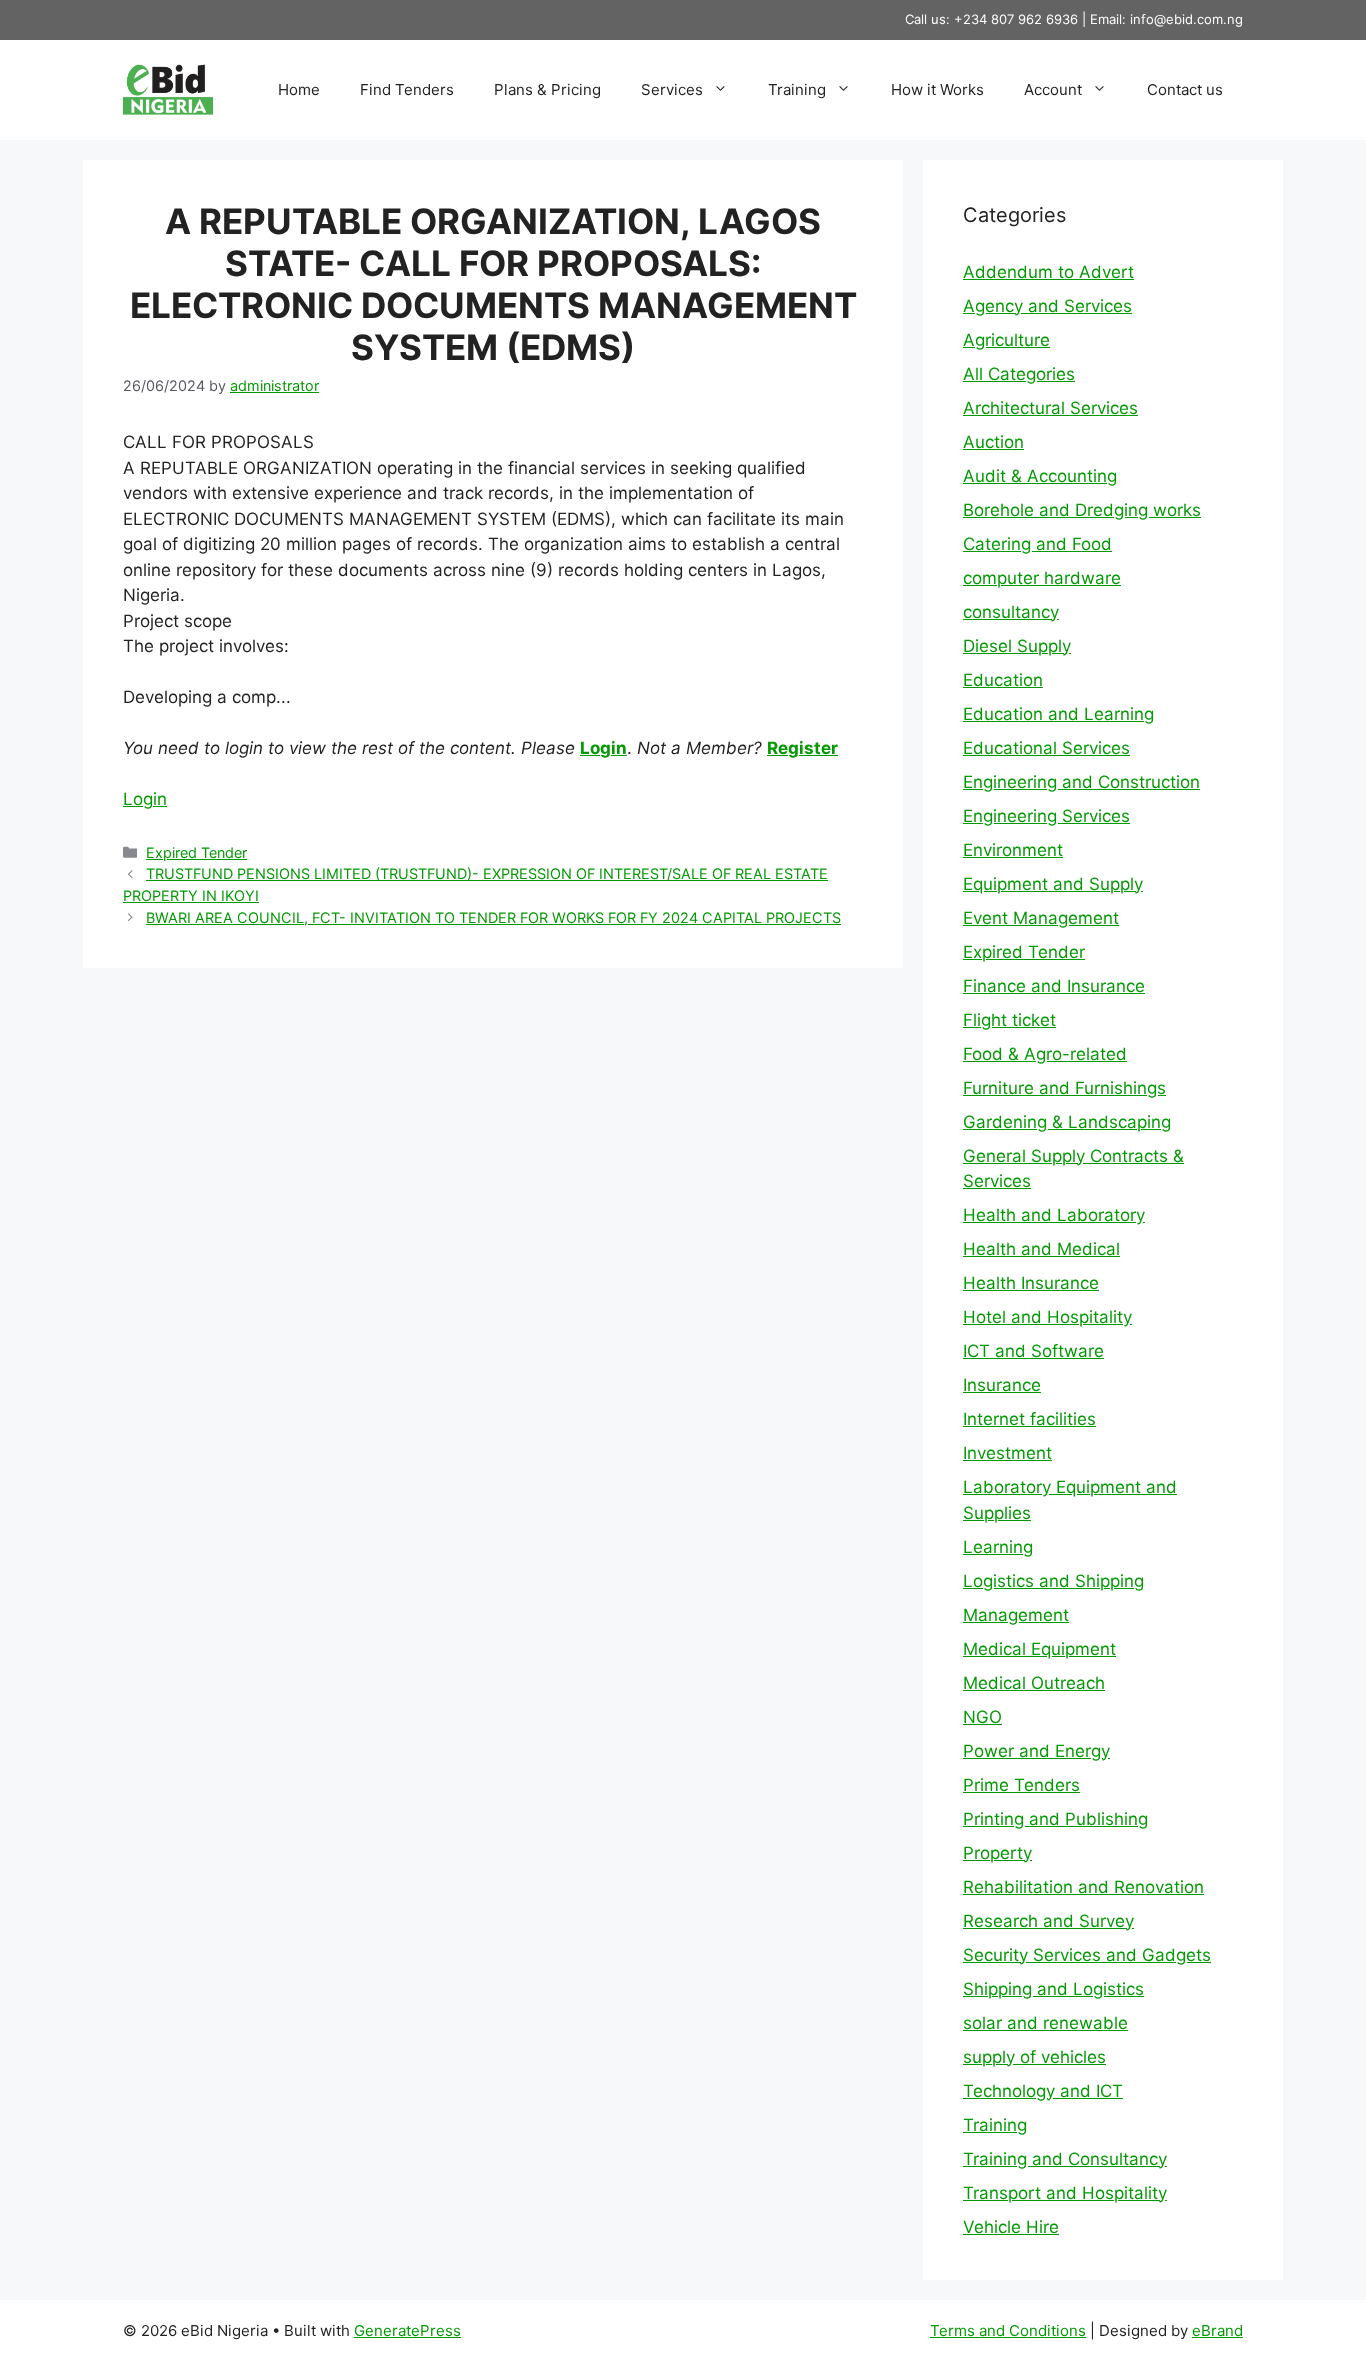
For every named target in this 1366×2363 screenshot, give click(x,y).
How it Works (937, 89)
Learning (998, 1547)
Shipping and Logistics (1053, 1989)
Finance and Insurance (1054, 986)
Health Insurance (1031, 1283)
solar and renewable (1045, 2023)
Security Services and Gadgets (1087, 1955)
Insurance (1002, 1385)
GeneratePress (407, 2330)
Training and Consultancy (1065, 2159)
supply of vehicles (1034, 2057)
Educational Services (1046, 748)
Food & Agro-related (1045, 1054)
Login (603, 748)
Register (802, 748)
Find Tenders (407, 89)
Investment (1007, 1453)
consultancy (1011, 612)
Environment (1013, 850)
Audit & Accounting (1040, 476)
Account (1053, 89)
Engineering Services (1046, 816)
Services (672, 89)
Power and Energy (1036, 1751)
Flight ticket (1009, 1020)
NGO (982, 1717)
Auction (993, 442)
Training (797, 89)
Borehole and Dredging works (1082, 510)
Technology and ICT (1043, 2091)
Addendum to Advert (1048, 272)
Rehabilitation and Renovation (1083, 1887)
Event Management (1041, 918)
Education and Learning (1058, 714)
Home (299, 89)
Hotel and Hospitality (1047, 1317)
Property (997, 1853)
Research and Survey (1048, 1921)
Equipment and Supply (1053, 884)
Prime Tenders (1021, 1785)
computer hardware (1042, 578)
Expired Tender (196, 852)
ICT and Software (1033, 1351)
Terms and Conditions (1008, 2330)
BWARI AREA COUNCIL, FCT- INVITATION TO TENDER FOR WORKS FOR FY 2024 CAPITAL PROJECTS (493, 917)
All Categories (1019, 374)
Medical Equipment (1039, 1649)
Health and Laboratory (1054, 1215)
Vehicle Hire (1011, 2227)
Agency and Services (1047, 306)
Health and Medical (1041, 1249)
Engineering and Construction (1081, 782)
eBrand (1217, 2330)
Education (1003, 680)
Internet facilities (1029, 1419)
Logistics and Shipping (1053, 1581)
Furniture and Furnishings (1064, 1088)
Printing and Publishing (1055, 1819)
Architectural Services (1050, 408)
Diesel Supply (1017, 646)
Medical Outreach (1034, 1683)
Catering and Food (1037, 544)
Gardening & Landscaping (1067, 1122)
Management (1016, 1615)
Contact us (1185, 89)
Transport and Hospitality (1065, 2193)
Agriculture (1006, 340)
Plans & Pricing (547, 89)
